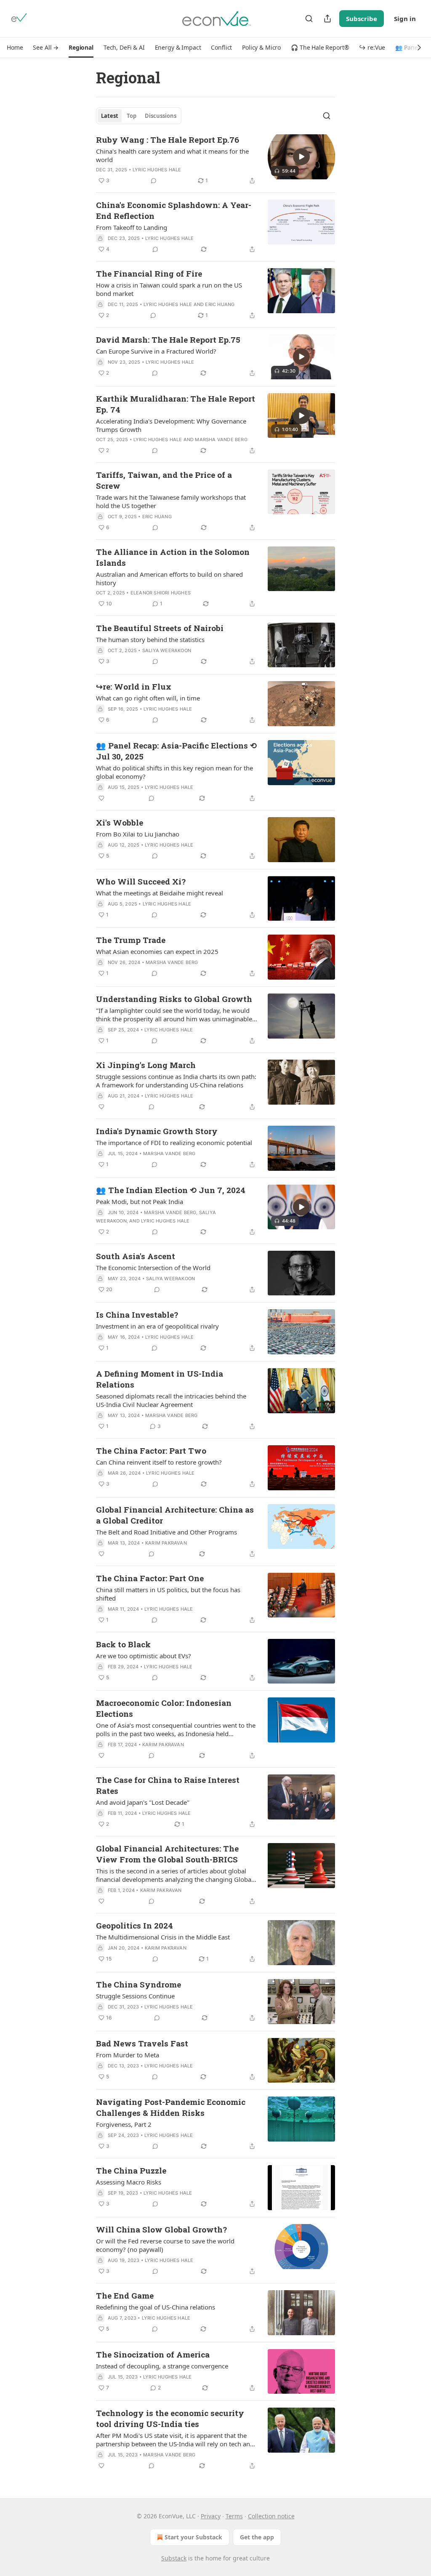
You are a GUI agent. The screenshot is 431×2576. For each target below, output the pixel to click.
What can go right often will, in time (148, 698)
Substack (174, 2558)
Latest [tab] (110, 116)
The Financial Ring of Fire (149, 273)
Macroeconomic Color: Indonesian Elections (164, 1708)
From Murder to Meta (128, 2055)
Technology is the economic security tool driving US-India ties (170, 2418)
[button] (15, 48)
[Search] (309, 19)
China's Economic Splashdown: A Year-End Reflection (174, 210)
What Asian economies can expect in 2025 (157, 951)
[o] (301, 157)
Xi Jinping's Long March (146, 1065)
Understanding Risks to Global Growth (174, 999)
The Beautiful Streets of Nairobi (160, 628)
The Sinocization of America (153, 2354)
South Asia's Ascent (136, 1256)
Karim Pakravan (166, 1543)
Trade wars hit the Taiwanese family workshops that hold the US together (171, 501)
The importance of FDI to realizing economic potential (174, 1143)
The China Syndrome (138, 1984)
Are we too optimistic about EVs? (144, 1656)
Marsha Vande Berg (221, 440)
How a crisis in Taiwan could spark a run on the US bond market (169, 289)
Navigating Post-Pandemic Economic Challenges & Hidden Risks (171, 2107)
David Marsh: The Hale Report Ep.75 (168, 340)
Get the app (257, 2537)
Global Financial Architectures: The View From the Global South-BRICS (167, 1854)
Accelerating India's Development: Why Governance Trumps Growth (171, 425)
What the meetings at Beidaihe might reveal (160, 893)
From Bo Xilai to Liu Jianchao (138, 834)
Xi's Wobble (120, 822)
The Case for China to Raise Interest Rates (168, 1785)
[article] (215, 160)
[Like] (101, 798)
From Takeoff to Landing (132, 227)
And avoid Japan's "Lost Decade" (143, 1802)
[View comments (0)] (154, 181)
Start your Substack (193, 2537)
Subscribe (362, 19)
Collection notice (271, 2516)
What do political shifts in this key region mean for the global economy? (174, 772)
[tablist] (139, 116)
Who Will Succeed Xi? (141, 881)
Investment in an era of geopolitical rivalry (157, 1326)
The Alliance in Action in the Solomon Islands (173, 557)
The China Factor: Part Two (151, 1450)
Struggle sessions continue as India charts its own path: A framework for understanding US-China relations (176, 1081)
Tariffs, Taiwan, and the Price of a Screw (164, 480)
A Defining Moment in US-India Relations (160, 1379)
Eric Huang (220, 304)
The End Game (125, 2295)
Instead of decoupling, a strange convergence (162, 2366)
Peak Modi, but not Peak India (140, 1201)
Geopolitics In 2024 (134, 1925)
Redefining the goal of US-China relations (156, 2307)
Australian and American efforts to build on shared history (169, 578)
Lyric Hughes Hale (157, 170)
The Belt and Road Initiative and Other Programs (166, 1532)
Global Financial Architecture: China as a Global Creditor (175, 1515)
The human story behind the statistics (150, 639)
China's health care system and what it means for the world (172, 155)
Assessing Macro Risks (129, 2182)
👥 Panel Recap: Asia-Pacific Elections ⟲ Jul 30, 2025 (176, 751)
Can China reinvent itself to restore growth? (159, 1462)
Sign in (405, 19)
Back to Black (123, 1644)
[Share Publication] (327, 19)
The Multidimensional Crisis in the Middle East (163, 1937)
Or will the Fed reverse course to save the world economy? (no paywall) (165, 2245)
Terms (234, 2516)
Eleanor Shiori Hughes (161, 593)
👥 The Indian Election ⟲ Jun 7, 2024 (171, 1190)
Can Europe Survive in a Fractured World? (156, 351)
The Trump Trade (131, 940)
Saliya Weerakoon (167, 650)
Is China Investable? (137, 1315)
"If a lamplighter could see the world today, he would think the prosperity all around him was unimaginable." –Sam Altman (176, 1015)
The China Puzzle (131, 2170)
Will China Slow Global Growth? (161, 2229)
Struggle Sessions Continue (135, 1996)
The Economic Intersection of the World (153, 1268)
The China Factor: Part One (150, 1578)
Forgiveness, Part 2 (124, 2124)
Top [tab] (132, 116)
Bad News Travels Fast (142, 2043)
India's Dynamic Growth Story (157, 1131)
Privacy (211, 2516)
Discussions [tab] (161, 116)
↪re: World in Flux (134, 686)
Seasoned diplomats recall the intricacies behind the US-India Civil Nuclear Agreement (171, 1400)
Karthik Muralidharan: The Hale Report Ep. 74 (176, 404)
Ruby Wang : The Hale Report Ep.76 (168, 140)
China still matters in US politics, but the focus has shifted (168, 1594)
